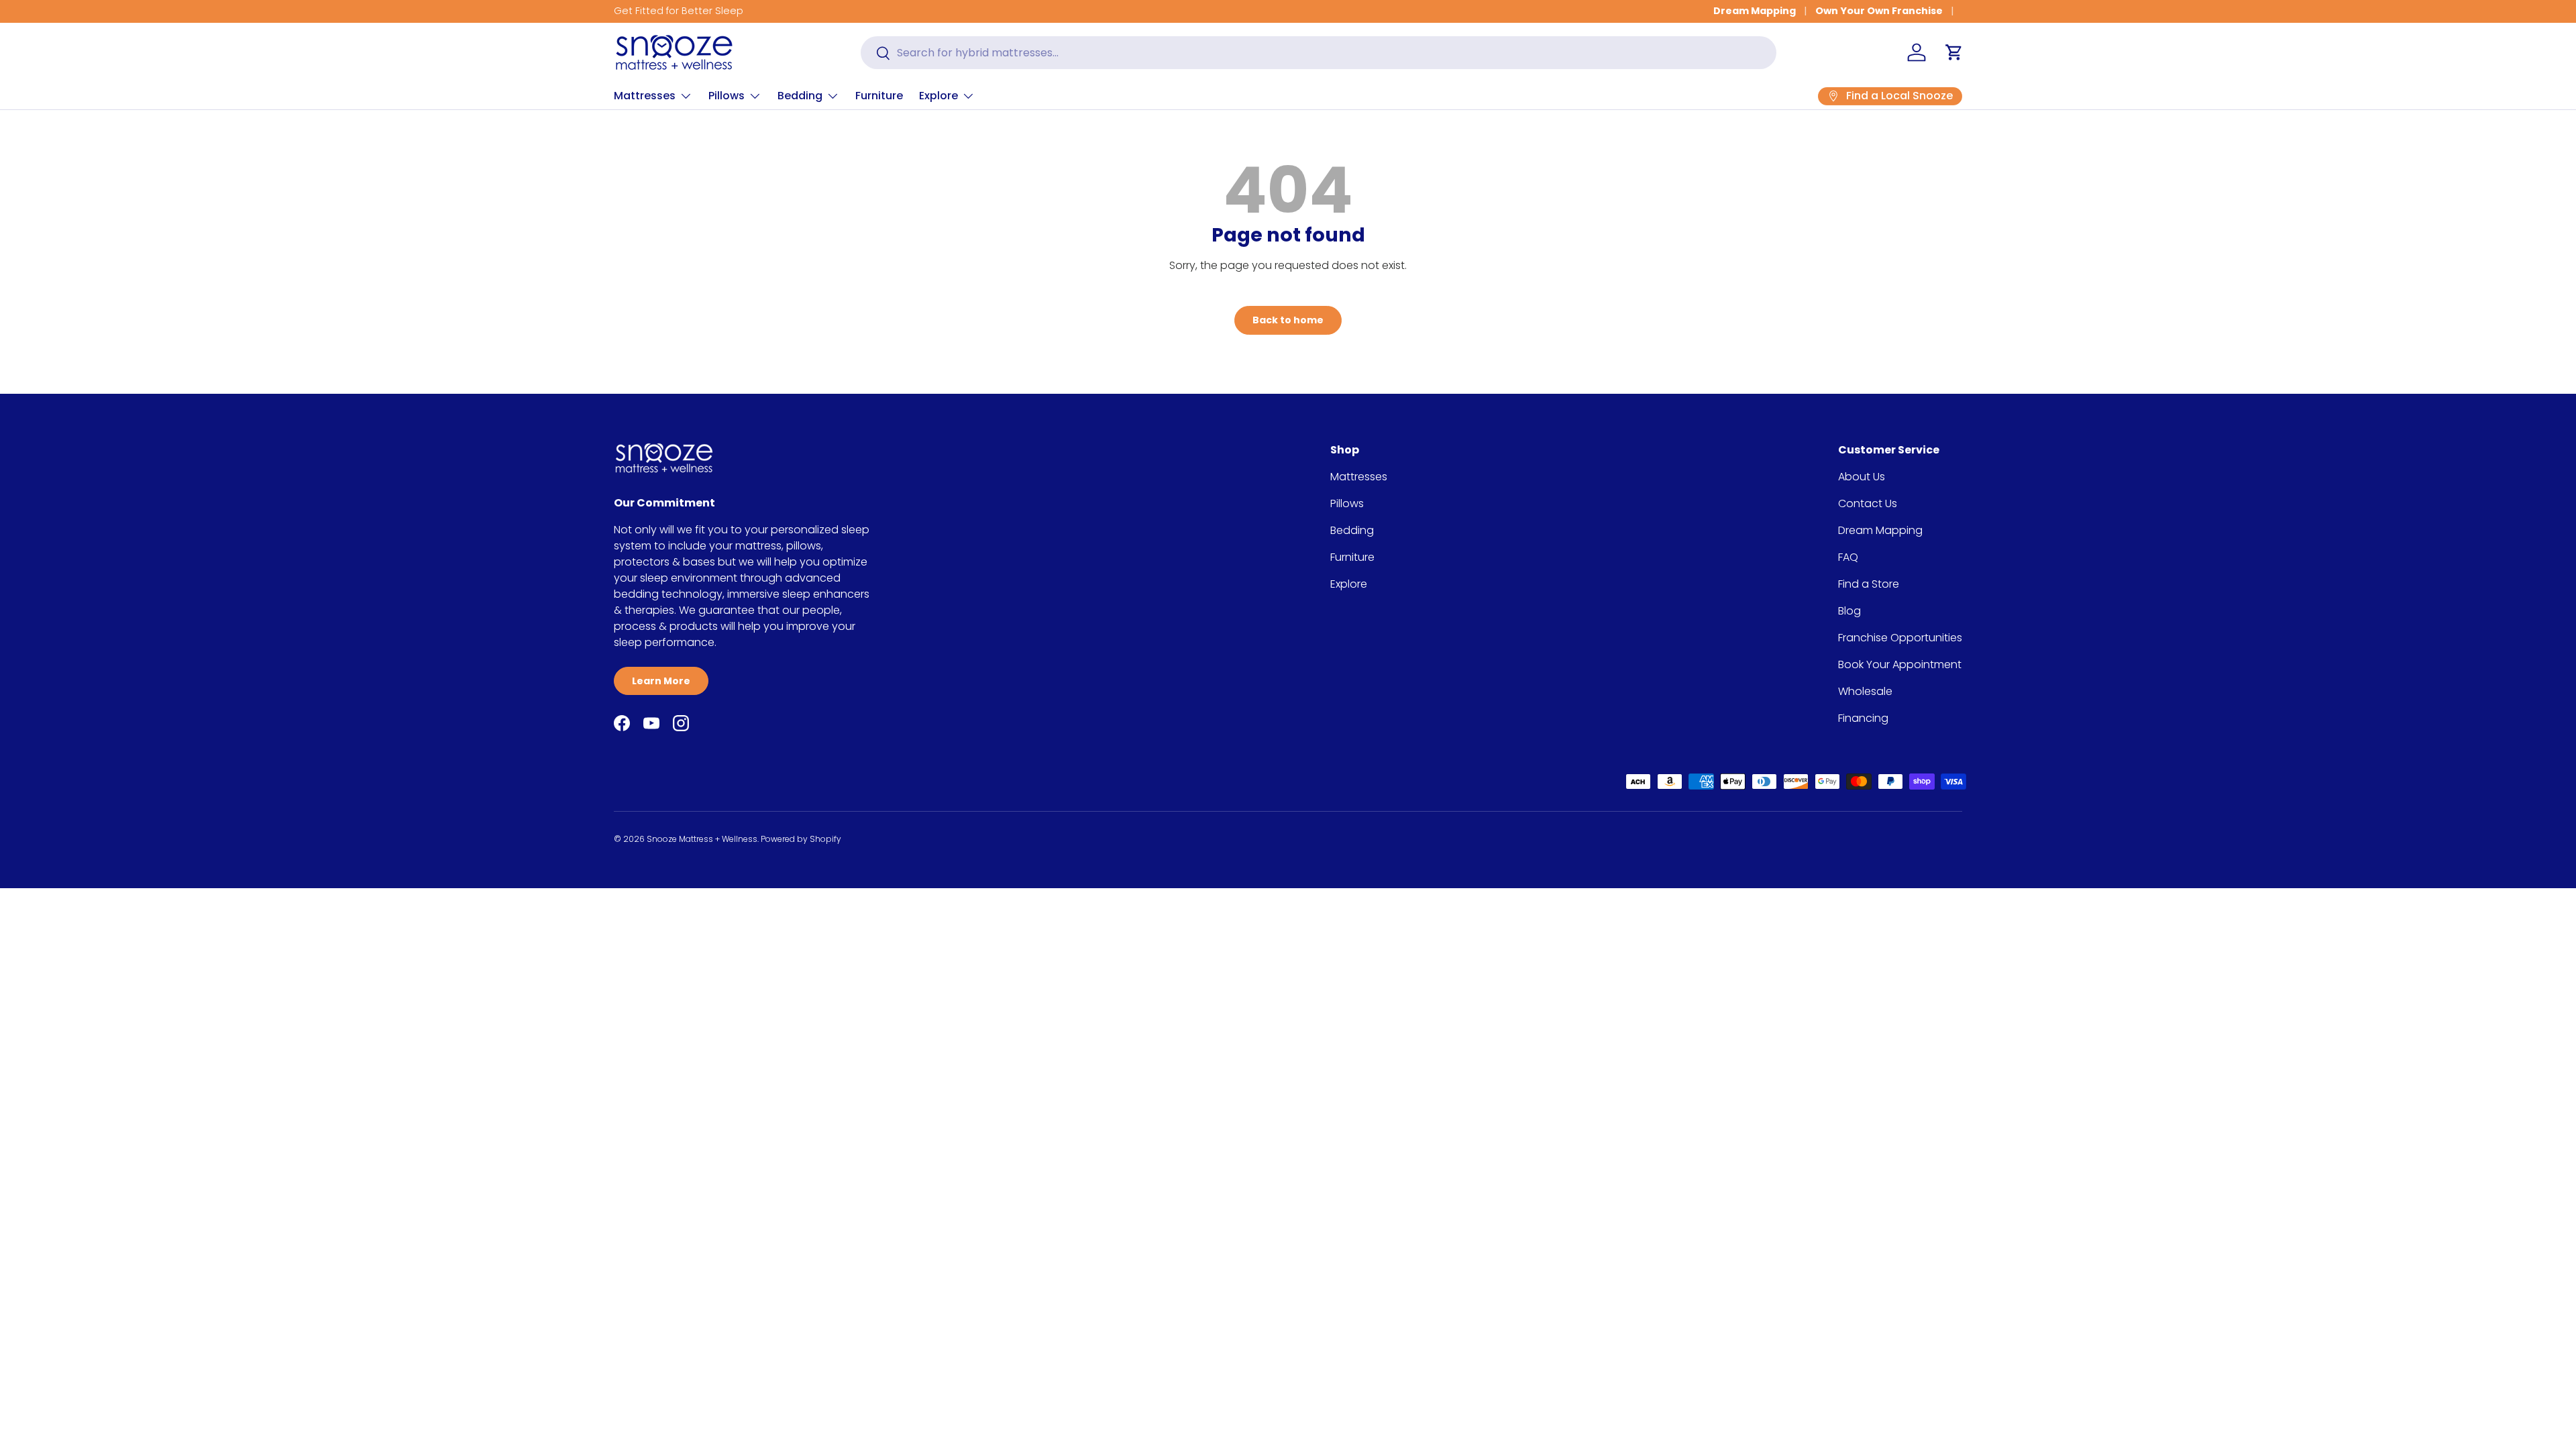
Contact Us (1868, 503)
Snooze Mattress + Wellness (702, 839)
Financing (1863, 718)
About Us (1862, 477)
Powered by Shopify (801, 839)
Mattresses (645, 96)
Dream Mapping (1755, 11)
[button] (1954, 52)
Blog (1849, 611)
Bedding (800, 96)
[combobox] (1319, 53)
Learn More (661, 681)
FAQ (1848, 557)
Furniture (879, 96)
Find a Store (1869, 584)
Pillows (727, 96)
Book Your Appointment (1900, 664)
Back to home (1288, 320)
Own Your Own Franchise (1879, 11)
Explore (938, 96)
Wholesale (1865, 691)
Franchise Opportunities (1900, 638)
